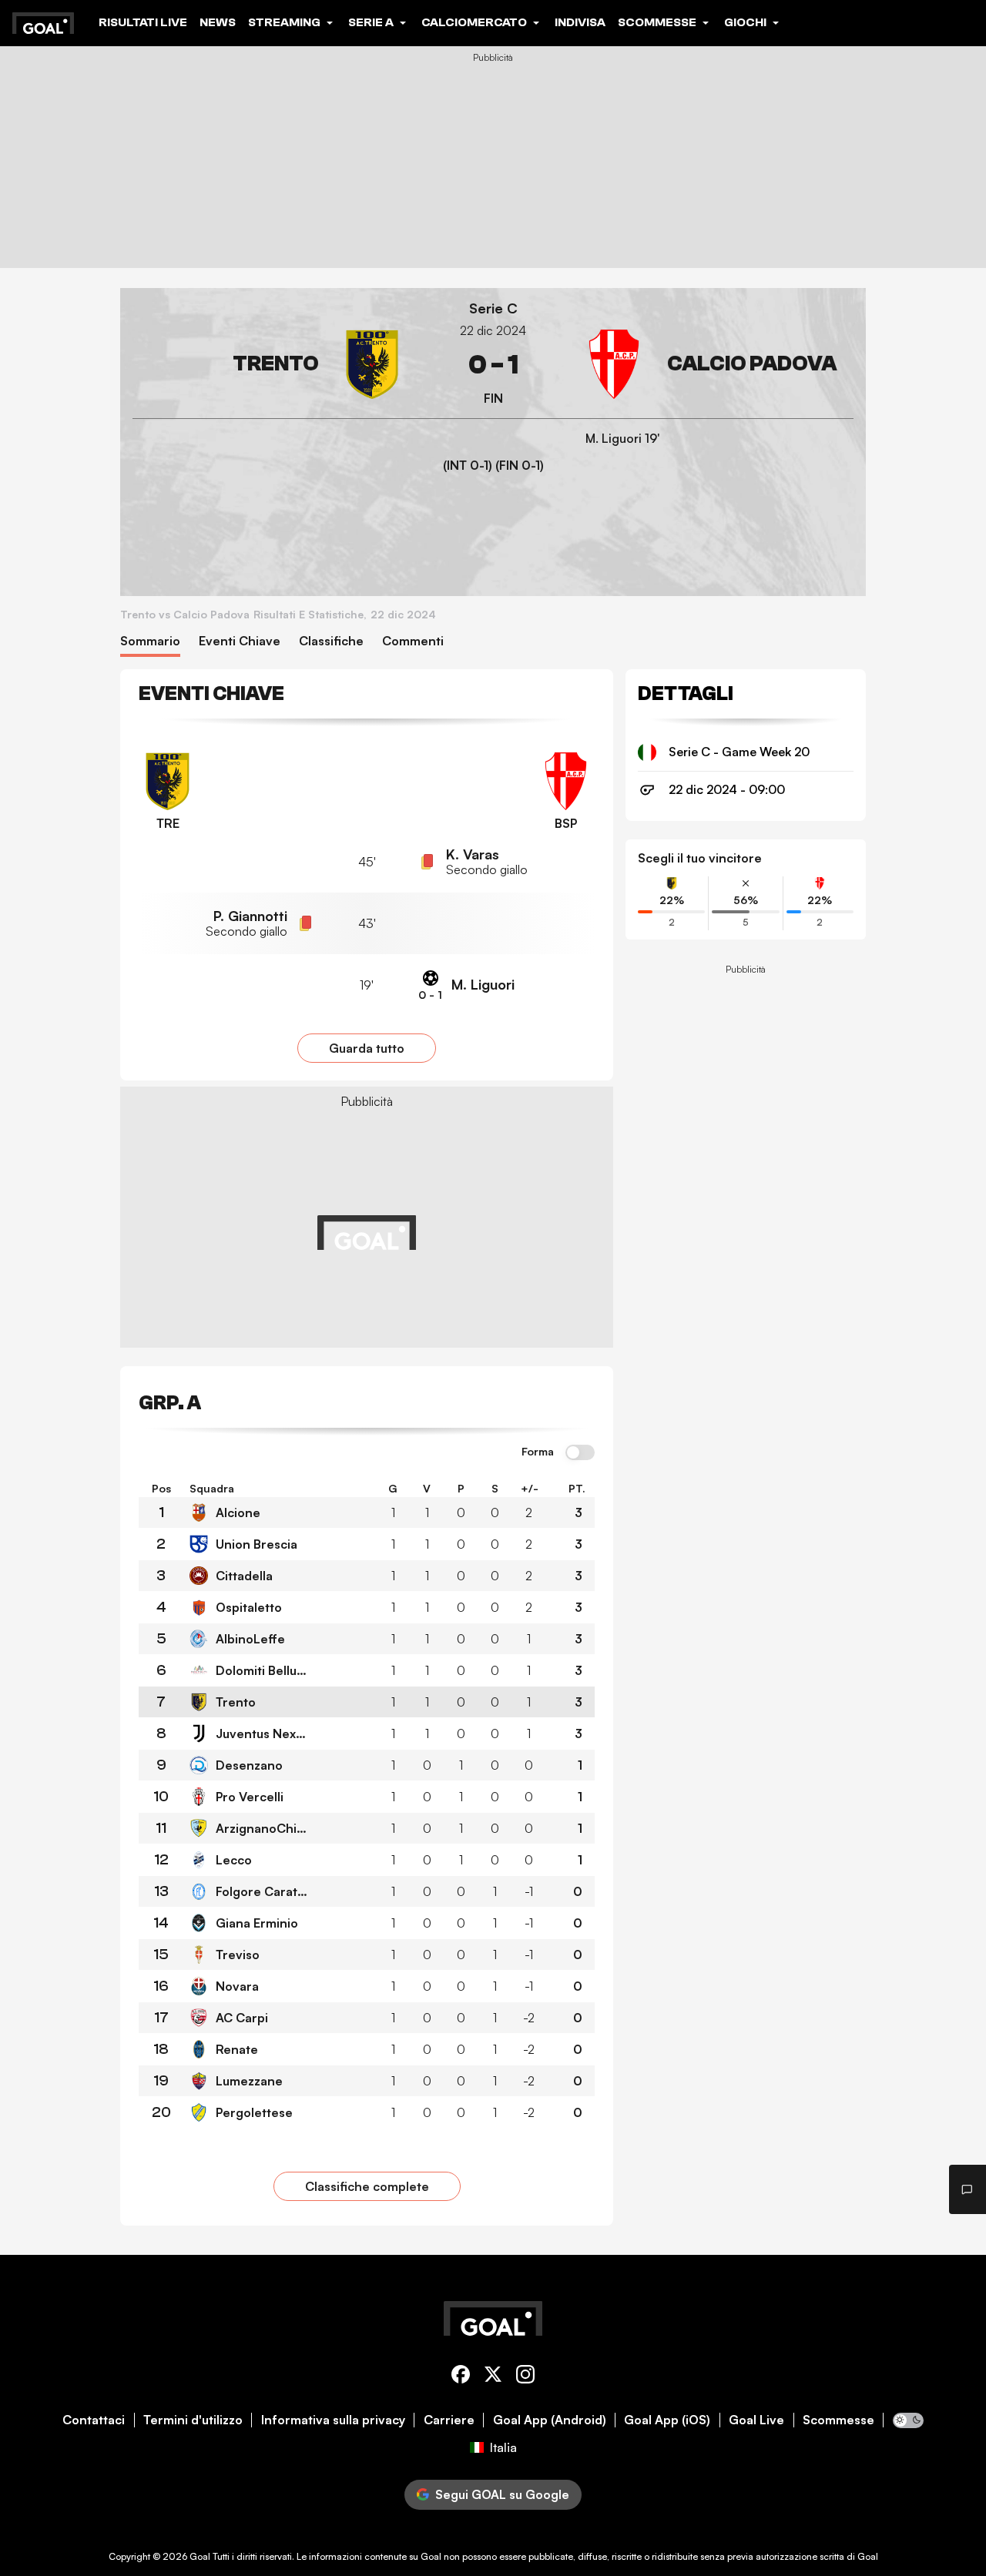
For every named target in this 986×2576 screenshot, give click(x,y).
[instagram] (525, 2377)
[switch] (580, 1453)
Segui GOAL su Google (502, 2494)
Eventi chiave (240, 641)
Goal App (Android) (550, 2420)
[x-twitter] (493, 2377)
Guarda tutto (367, 1048)
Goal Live (756, 2420)
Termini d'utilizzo (193, 2420)
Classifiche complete (367, 2186)
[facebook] (461, 2377)
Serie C (493, 308)
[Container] (270, 365)
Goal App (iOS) (667, 2420)
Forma (538, 1452)
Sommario (150, 641)
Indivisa (580, 22)
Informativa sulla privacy (333, 2420)
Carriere (449, 2420)
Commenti (413, 641)
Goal (200, 2556)
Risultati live (143, 22)
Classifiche (331, 641)
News (218, 22)
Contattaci (94, 2420)
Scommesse (838, 2420)
